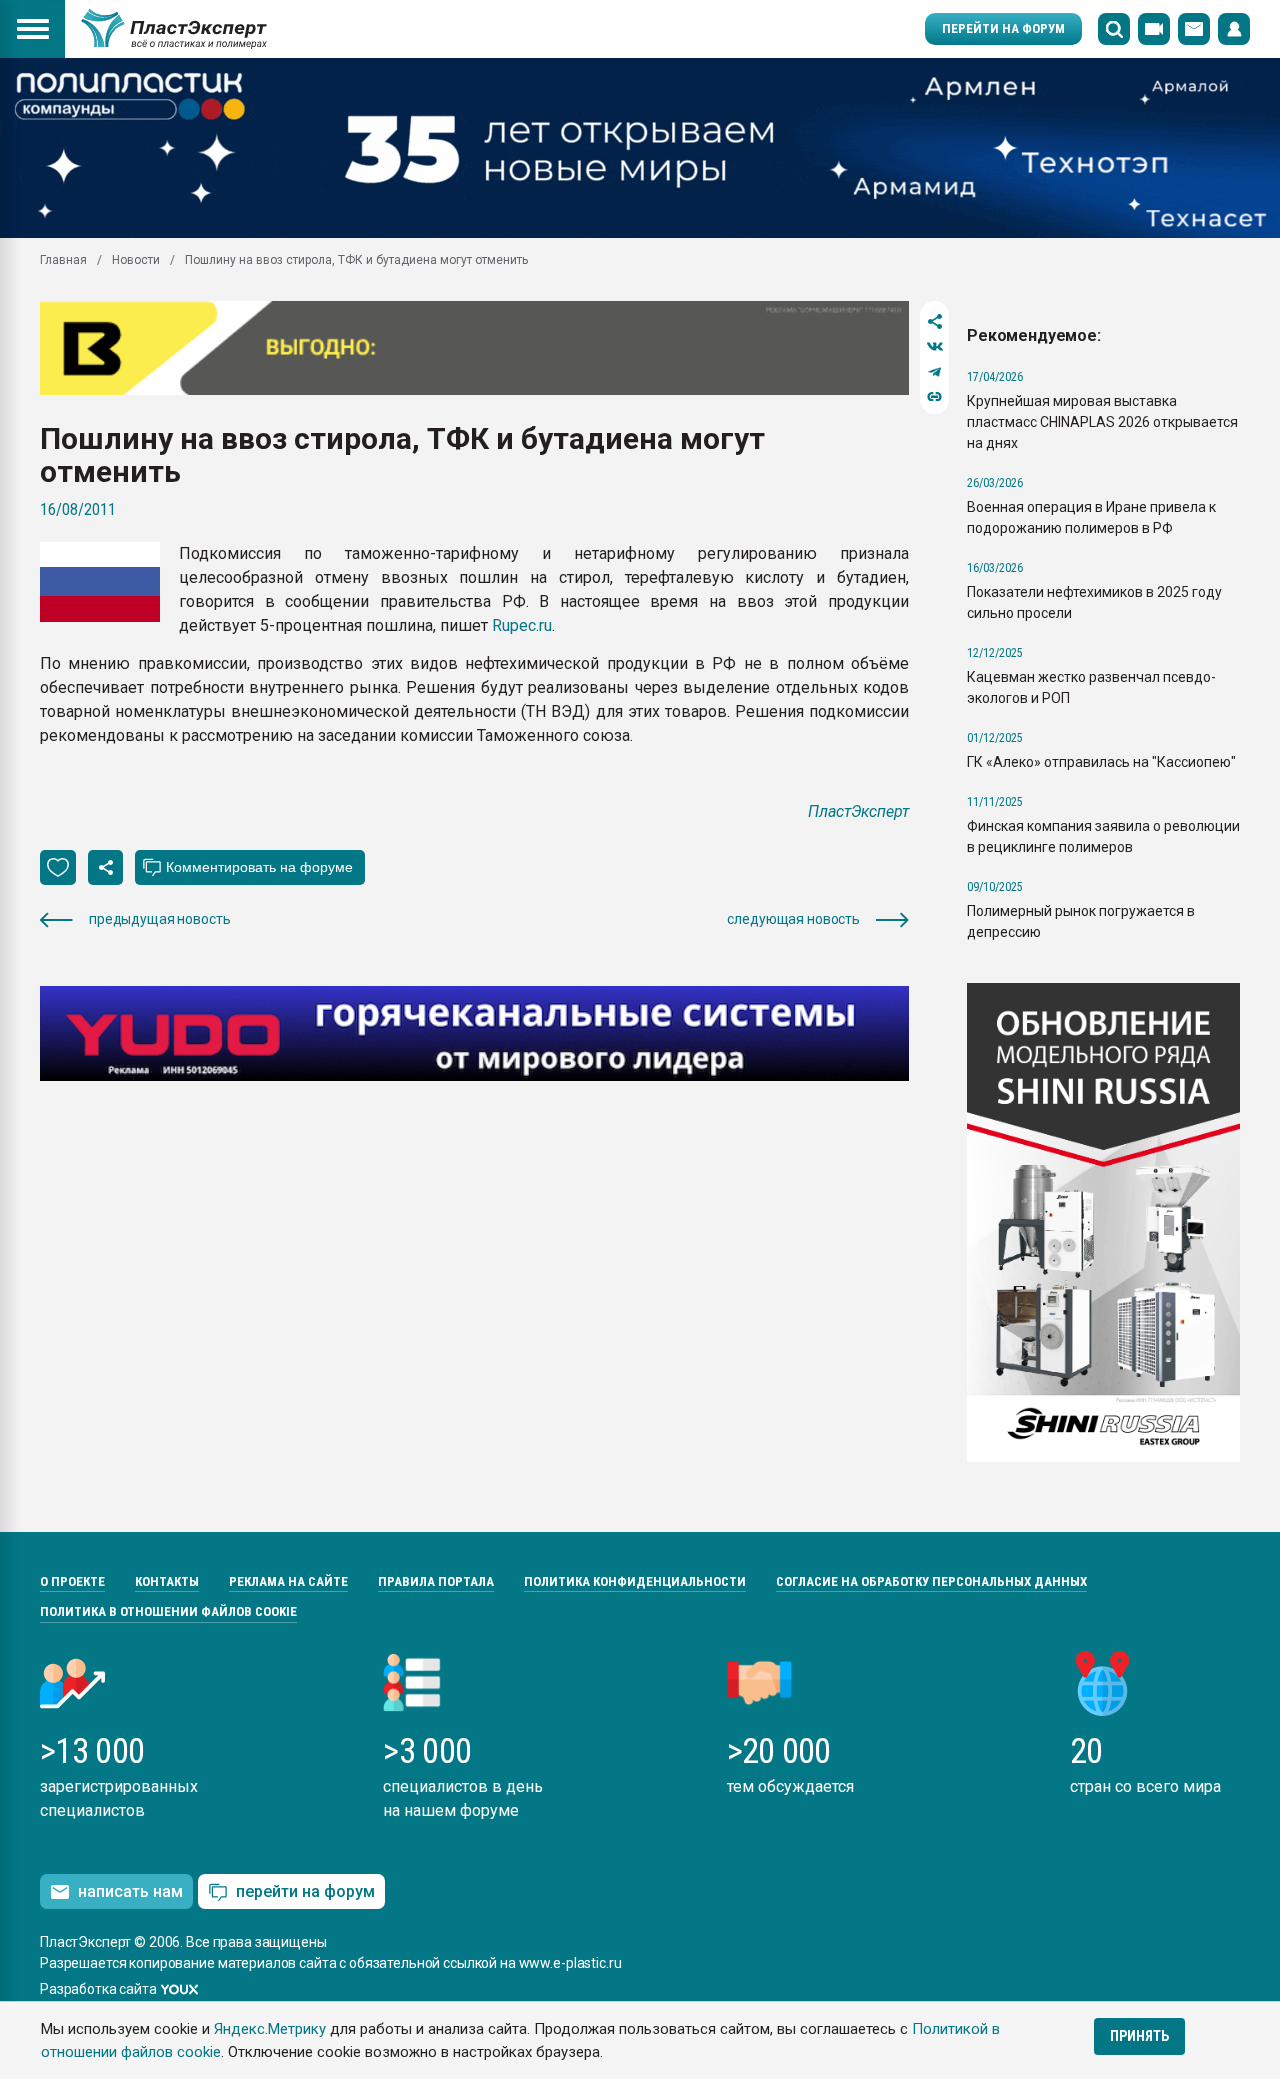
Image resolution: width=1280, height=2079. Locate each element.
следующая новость (793, 919)
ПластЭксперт (858, 811)
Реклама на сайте (288, 1581)
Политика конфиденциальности (635, 1581)
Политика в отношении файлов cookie (168, 1611)
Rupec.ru (522, 625)
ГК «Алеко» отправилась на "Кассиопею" (1101, 762)
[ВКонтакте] (934, 346)
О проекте (72, 1581)
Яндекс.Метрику (270, 2029)
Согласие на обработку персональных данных (931, 1581)
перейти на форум (305, 1891)
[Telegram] (934, 371)
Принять (1139, 2036)
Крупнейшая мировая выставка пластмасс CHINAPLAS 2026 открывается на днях (1102, 422)
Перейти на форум (1003, 28)
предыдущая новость (159, 919)
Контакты (167, 1581)
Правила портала (436, 1581)
